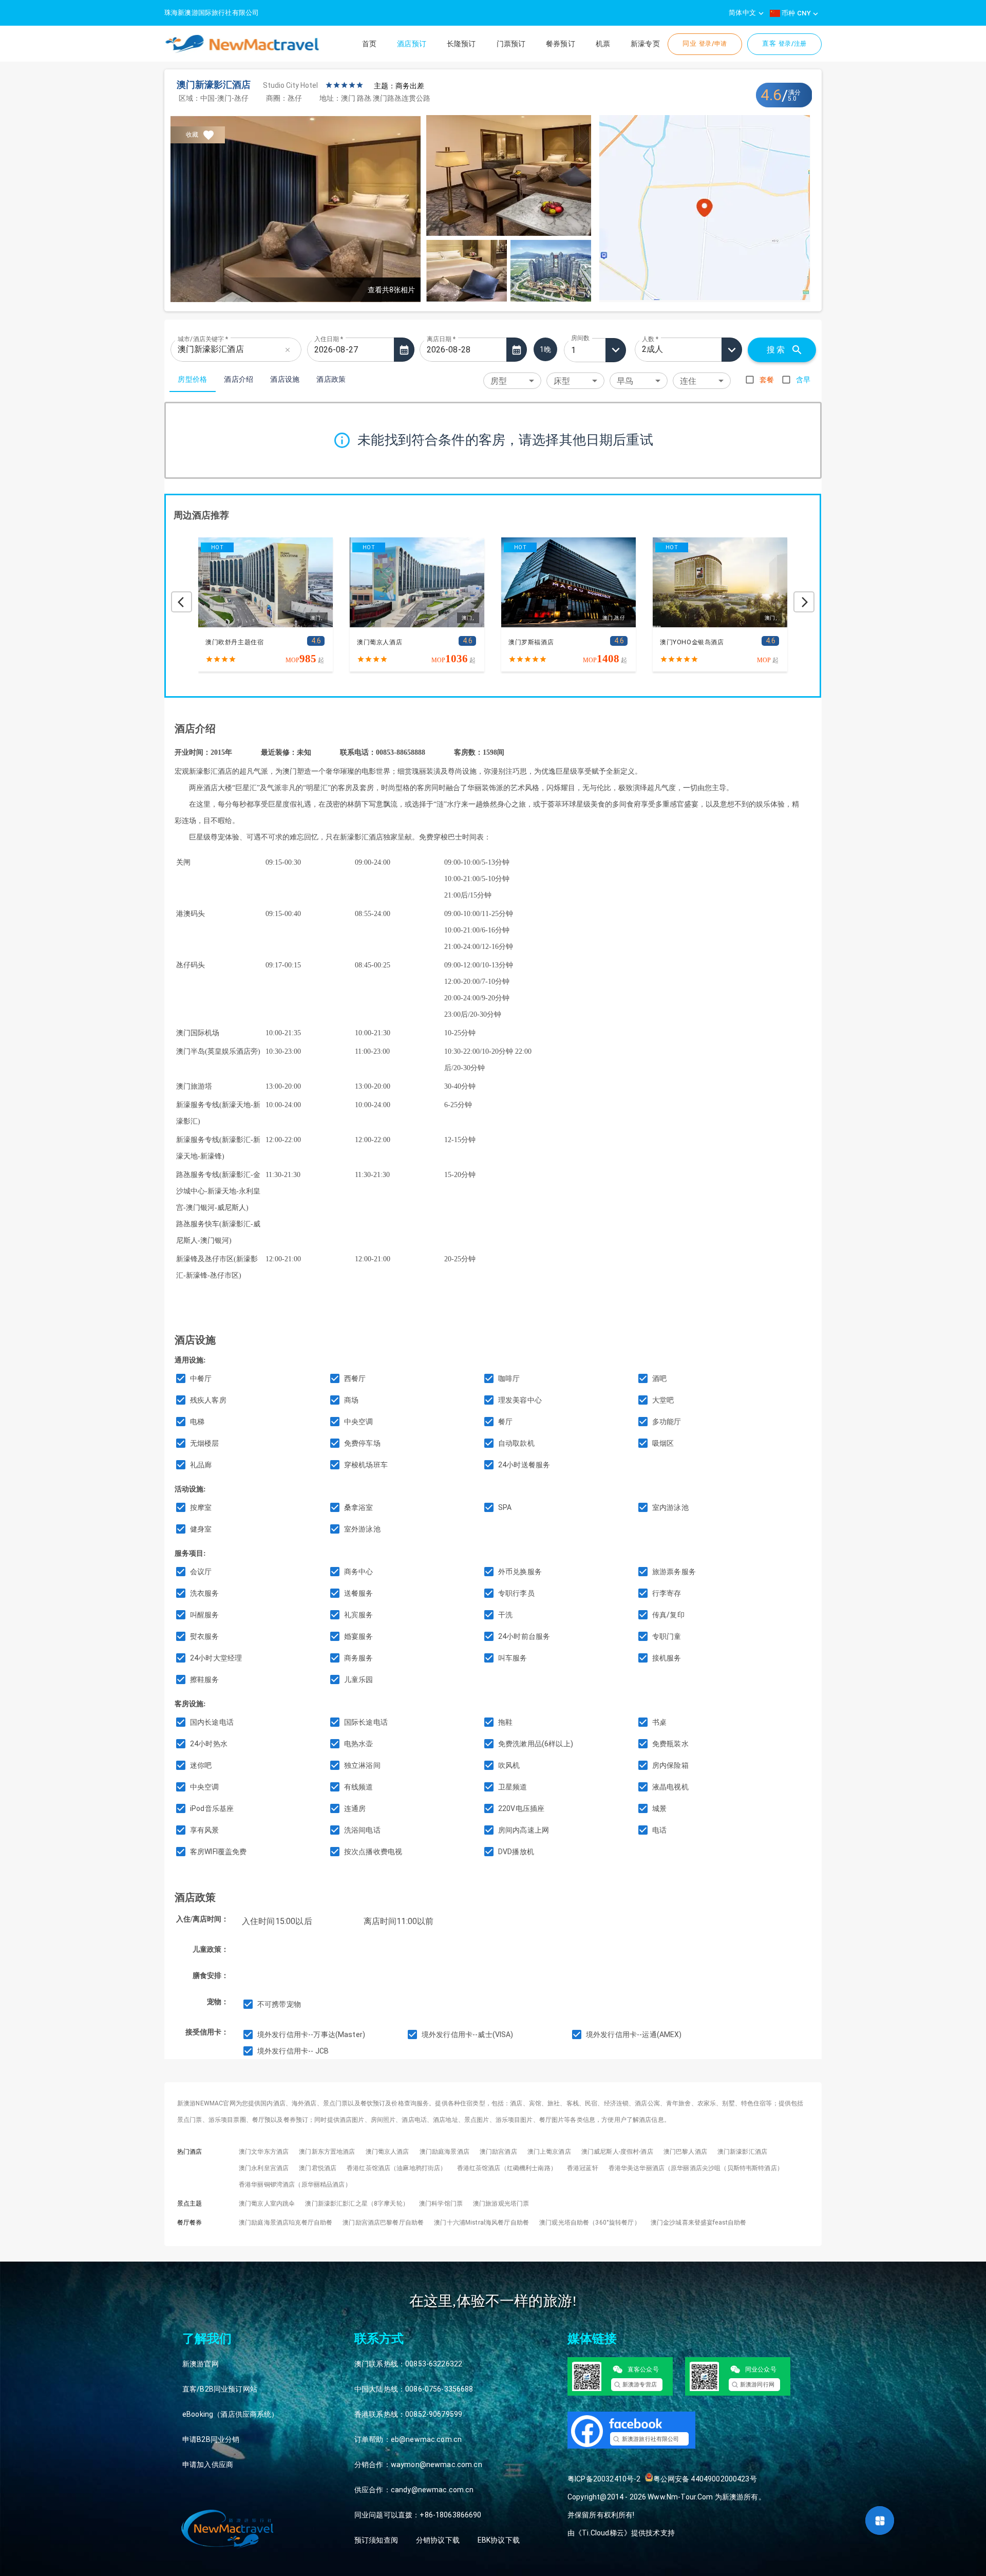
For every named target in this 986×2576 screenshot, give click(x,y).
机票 (603, 44)
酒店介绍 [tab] (239, 379)
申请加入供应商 (208, 2465)
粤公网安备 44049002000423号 (705, 2479)
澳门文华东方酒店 (264, 2152)
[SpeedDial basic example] (880, 2521)
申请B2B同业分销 (211, 2439)
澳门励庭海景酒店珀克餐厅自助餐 (286, 2223)
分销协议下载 (438, 2540)
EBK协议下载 (499, 2540)
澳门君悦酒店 (318, 2168)
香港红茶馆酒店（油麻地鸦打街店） (396, 2168)
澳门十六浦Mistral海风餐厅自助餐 (481, 2223)
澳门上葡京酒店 (549, 2152)
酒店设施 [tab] (285, 379)
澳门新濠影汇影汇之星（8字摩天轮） (357, 2204)
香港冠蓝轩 (583, 2168)
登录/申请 (705, 43)
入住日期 (329, 339)
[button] (512, 380)
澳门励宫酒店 (498, 2152)
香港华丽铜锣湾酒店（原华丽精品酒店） (295, 2185)
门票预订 (511, 44)
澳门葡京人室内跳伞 (267, 2204)
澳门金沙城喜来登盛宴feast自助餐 (699, 2223)
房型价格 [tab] (193, 379)
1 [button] (573, 350)
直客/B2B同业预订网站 (220, 2389)
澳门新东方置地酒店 (327, 2152)
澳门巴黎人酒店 (685, 2152)
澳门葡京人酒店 (387, 2152)
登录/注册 (784, 43)
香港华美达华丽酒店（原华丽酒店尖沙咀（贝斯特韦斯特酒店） (696, 2168)
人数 (650, 339)
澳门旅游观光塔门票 (501, 2204)
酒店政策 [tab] (331, 379)
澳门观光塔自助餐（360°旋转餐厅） (590, 2223)
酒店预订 (412, 44)
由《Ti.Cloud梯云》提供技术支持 (621, 2533)
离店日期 (441, 339)
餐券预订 (561, 44)
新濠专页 (645, 44)
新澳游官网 (201, 2364)
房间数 (580, 338)
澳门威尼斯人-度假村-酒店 (617, 2152)
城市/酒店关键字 (203, 339)
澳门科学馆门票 (441, 2204)
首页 (369, 44)
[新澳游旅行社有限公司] (638, 2459)
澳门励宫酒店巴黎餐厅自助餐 (383, 2223)
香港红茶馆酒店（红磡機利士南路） (507, 2168)
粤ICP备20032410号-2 (604, 2479)
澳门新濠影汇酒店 (742, 2152)
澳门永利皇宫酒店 (264, 2168)
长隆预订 (461, 44)
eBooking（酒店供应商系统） (231, 2414)
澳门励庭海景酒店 (444, 2152)
